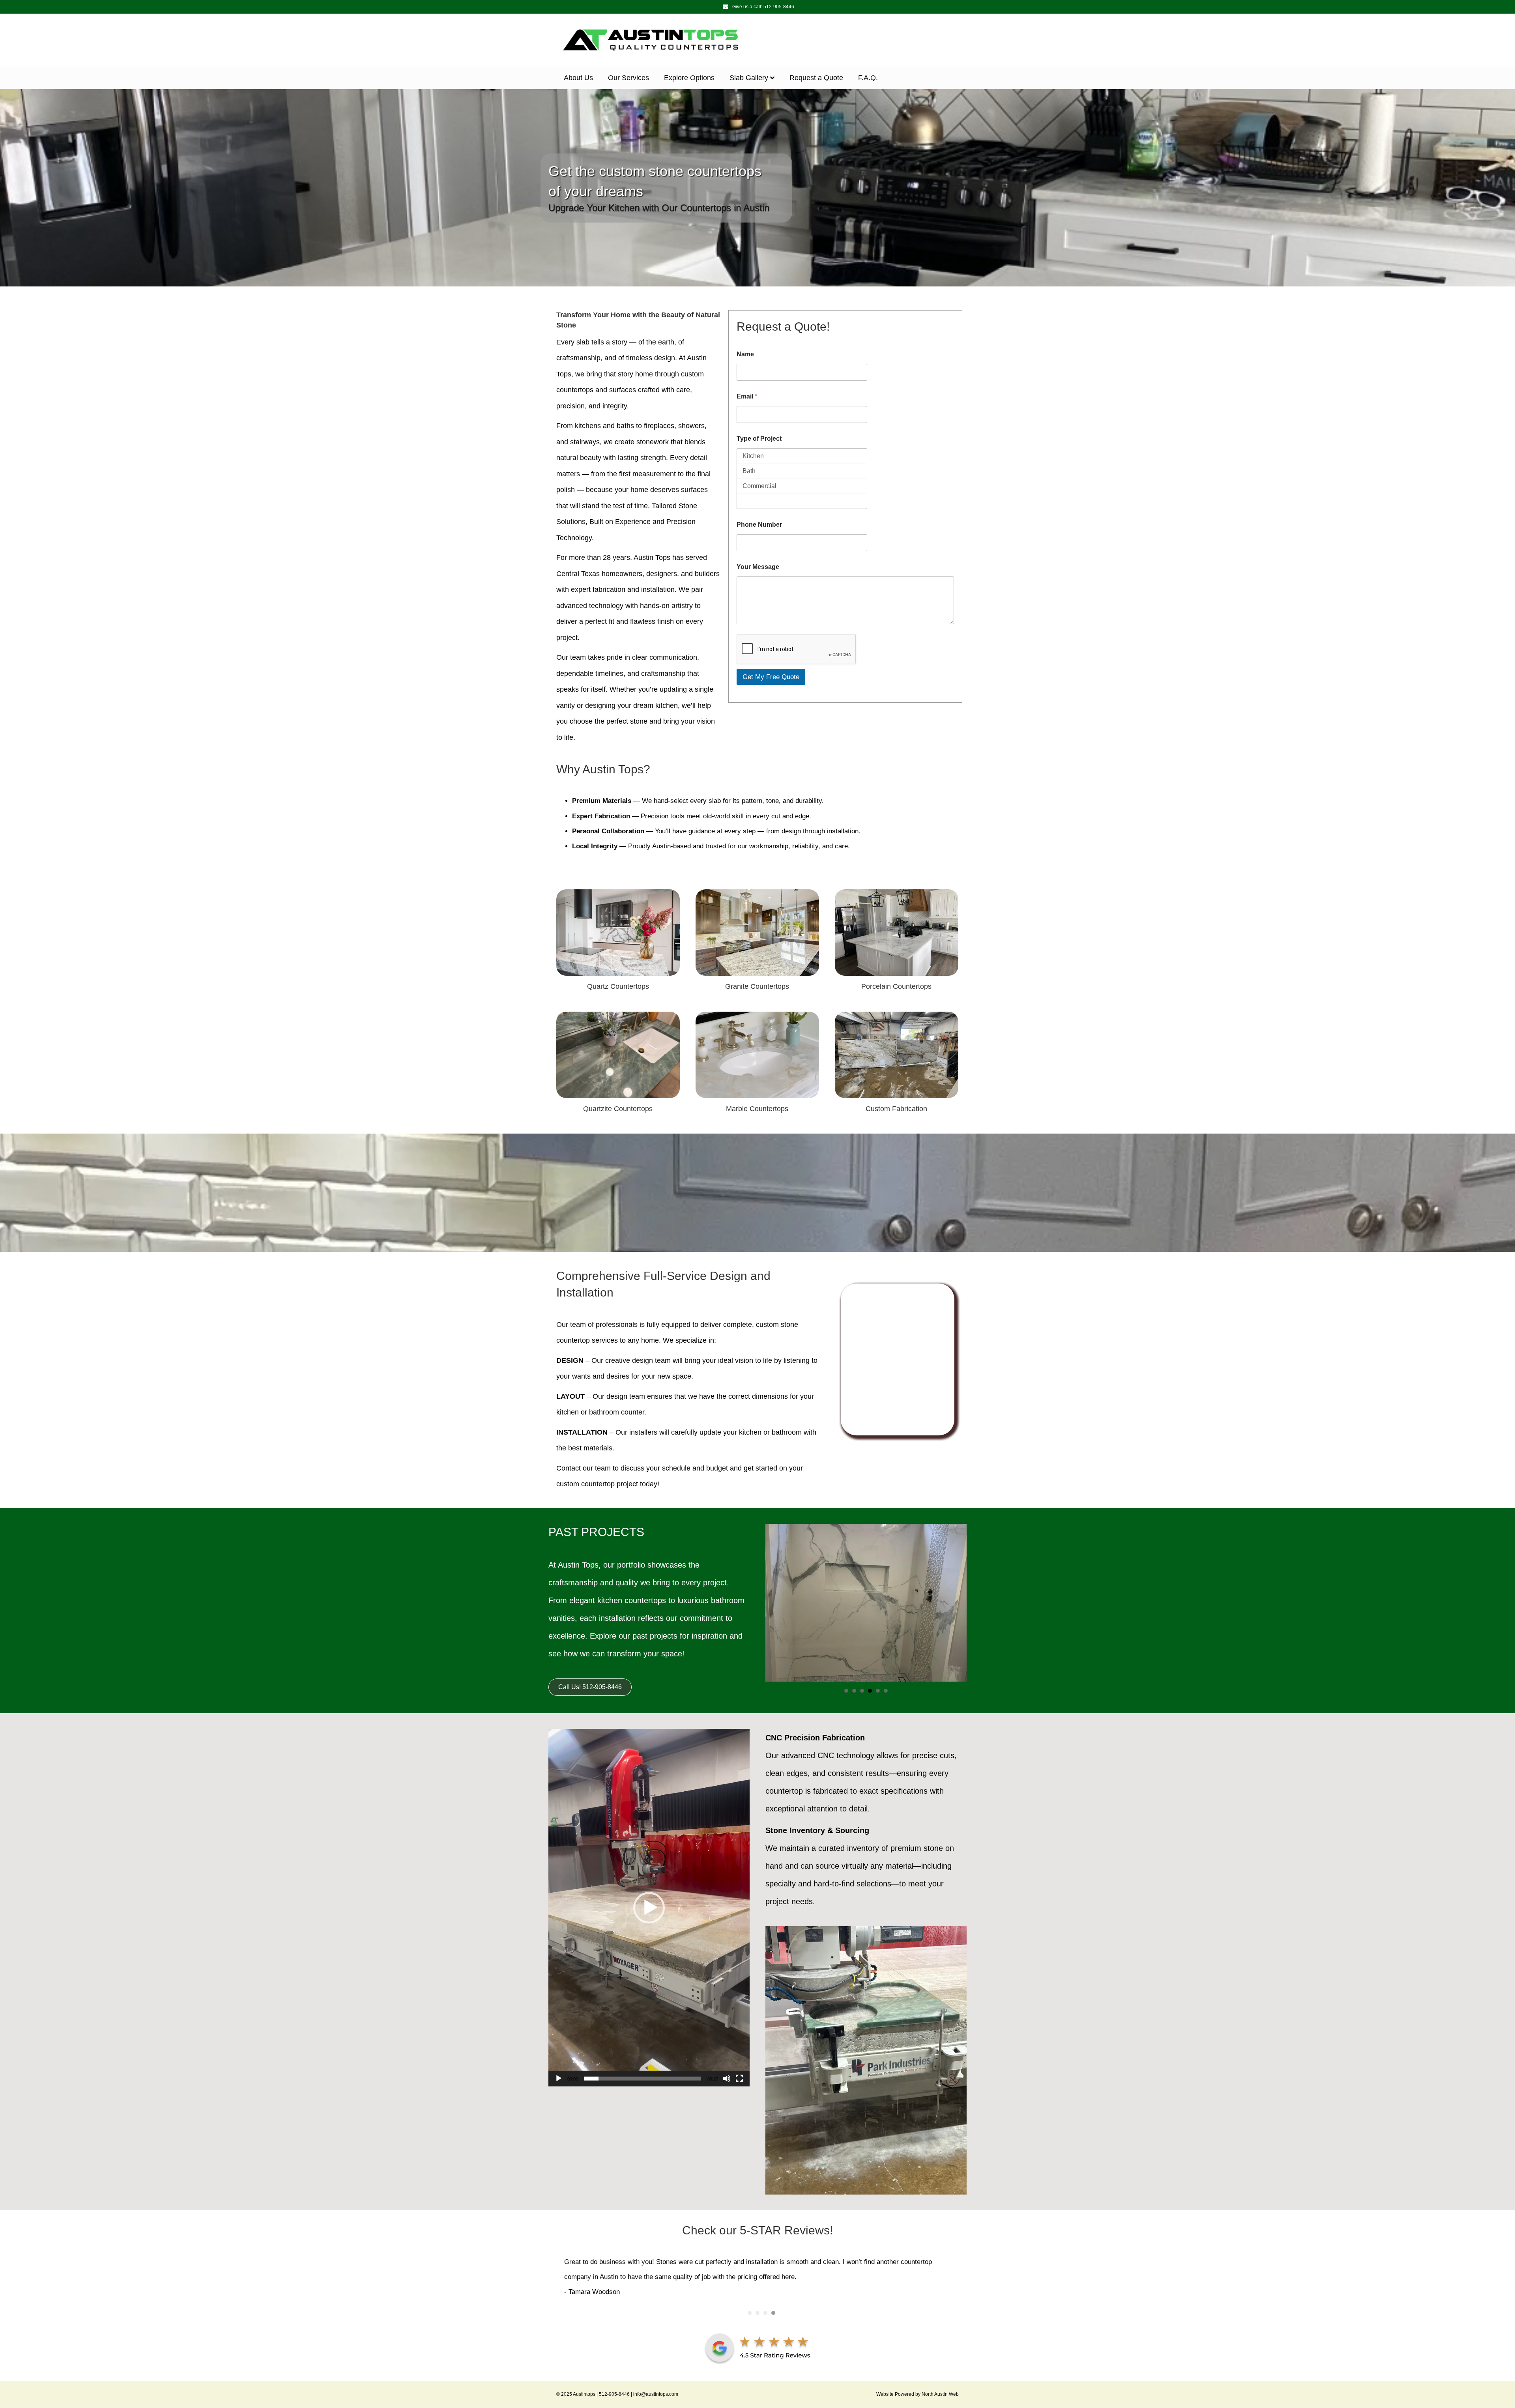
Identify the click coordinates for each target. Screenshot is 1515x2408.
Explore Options (689, 78)
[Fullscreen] (739, 2079)
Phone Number (759, 525)
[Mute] (727, 2079)
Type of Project (759, 439)
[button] (649, 1908)
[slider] (643, 2079)
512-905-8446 (779, 7)
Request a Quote (816, 78)
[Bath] (802, 471)
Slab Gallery (749, 78)
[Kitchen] (802, 456)
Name (745, 354)
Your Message (758, 567)
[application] (649, 1908)
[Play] (559, 2079)
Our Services (628, 78)
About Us (578, 78)
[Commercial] (802, 486)
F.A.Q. (868, 78)
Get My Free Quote (771, 677)
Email (747, 396)
